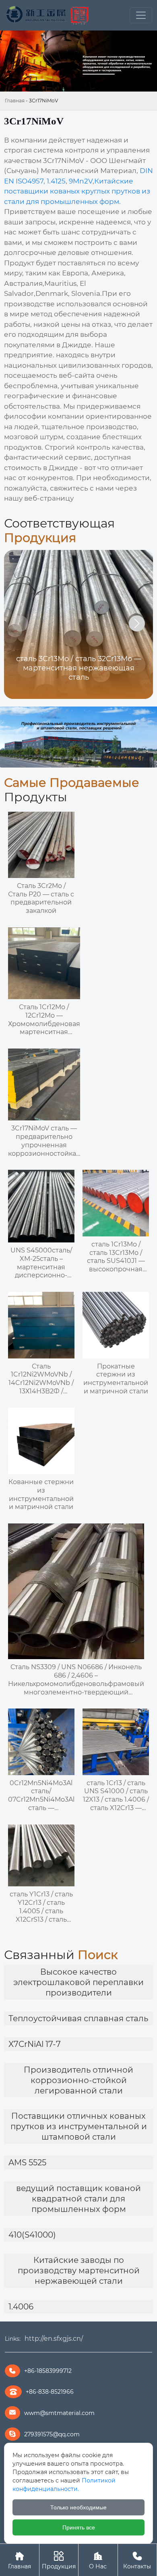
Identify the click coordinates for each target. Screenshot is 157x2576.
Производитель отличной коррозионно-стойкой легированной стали (78, 2080)
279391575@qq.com (52, 2434)
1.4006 (21, 2307)
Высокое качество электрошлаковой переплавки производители (78, 1982)
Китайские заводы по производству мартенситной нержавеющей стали (79, 2271)
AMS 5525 (27, 2163)
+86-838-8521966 (50, 2392)
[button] (137, 623)
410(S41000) (32, 2235)
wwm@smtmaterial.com (59, 2413)
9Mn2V (81, 181)
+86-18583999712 (48, 2371)
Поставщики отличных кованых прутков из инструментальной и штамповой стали (79, 2126)
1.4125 (56, 181)
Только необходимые (78, 2507)
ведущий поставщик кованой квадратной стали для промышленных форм (78, 2199)
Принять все (79, 2527)
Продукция (59, 2560)
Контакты (137, 2560)
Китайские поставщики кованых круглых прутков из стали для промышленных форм (77, 191)
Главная (15, 101)
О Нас (98, 2560)
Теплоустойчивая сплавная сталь (78, 2018)
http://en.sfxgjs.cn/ (54, 2339)
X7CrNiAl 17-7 (35, 2044)
